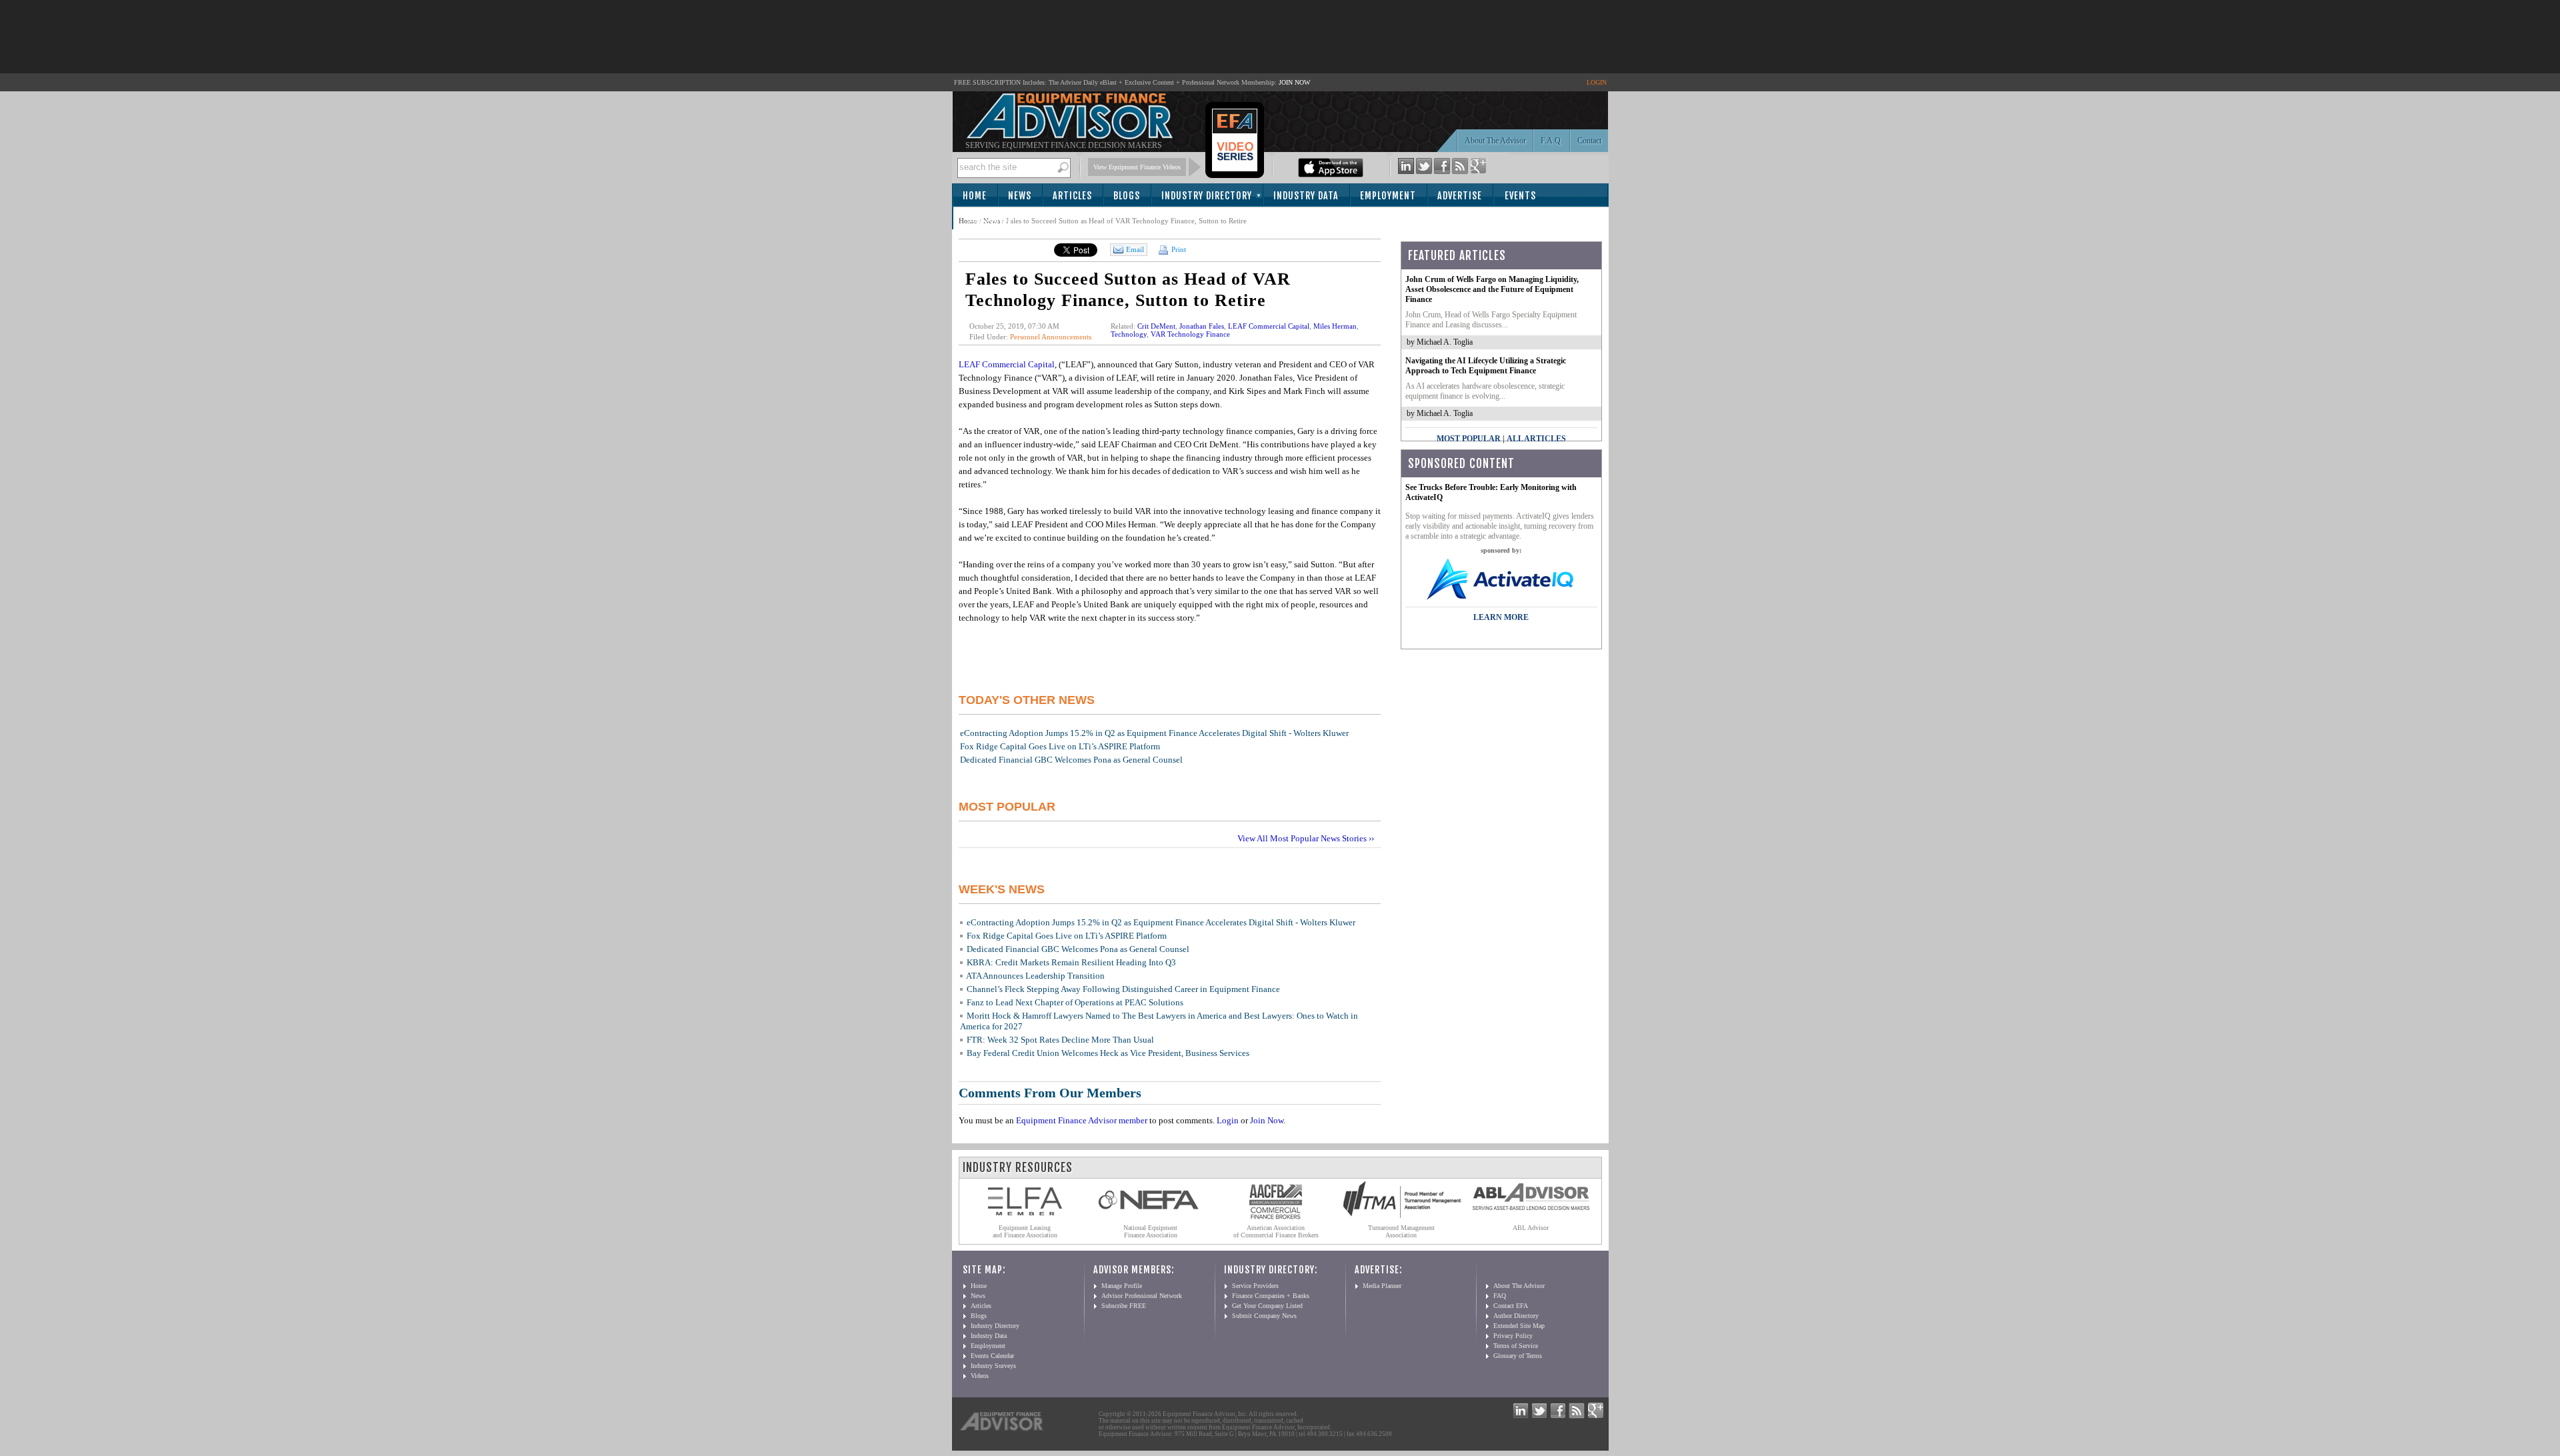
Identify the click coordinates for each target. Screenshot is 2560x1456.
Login (1228, 1120)
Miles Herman (1335, 326)
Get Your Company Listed (1267, 1306)
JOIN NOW (1294, 82)
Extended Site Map (1519, 1326)
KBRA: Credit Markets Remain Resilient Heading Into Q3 (1071, 962)
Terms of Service (1516, 1346)
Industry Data (1306, 196)
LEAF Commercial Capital (1269, 326)
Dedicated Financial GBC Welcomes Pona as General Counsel (1071, 760)
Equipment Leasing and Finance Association (1025, 1231)
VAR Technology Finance (1190, 334)
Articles (1072, 196)
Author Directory (1516, 1316)
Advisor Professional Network (1142, 1296)
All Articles (1536, 439)
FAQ (1500, 1296)
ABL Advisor (1531, 1228)
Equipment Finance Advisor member (1082, 1120)
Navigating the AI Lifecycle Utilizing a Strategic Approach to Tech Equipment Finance (1486, 366)
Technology (1129, 334)
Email (1135, 249)
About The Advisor (1495, 141)
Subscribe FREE (1124, 1306)
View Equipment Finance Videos (1137, 167)
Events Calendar (992, 1356)
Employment (1388, 196)
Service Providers (1255, 1286)
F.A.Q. (1552, 141)
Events (1520, 196)
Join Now (1267, 1120)
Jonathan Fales (1202, 326)
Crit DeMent (1156, 326)
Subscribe (990, 219)
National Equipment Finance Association (1150, 1231)
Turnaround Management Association (1401, 1231)
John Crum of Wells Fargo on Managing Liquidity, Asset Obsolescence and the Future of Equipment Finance (1492, 289)
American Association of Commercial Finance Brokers (1276, 1231)
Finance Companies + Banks (1271, 1296)
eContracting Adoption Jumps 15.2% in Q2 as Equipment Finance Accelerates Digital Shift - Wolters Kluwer (1154, 733)
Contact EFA (1511, 1306)
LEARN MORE (1501, 617)
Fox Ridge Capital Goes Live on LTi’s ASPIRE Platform (1060, 746)
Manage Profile (1122, 1286)
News (1020, 196)
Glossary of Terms (1518, 1356)
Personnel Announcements (1051, 337)
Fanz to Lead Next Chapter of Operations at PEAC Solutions (1075, 1002)
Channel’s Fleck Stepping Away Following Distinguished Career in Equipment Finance (1123, 989)
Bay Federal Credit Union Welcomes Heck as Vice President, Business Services (1108, 1053)
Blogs (1127, 196)
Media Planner (1382, 1286)
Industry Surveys (993, 1366)
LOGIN (1597, 82)
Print (1178, 249)
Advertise (1460, 196)
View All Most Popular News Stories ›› (1306, 838)
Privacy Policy (1513, 1336)
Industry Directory (1207, 196)
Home (975, 196)
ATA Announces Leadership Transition (1035, 976)
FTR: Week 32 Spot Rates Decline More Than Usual (1060, 1040)
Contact (1589, 141)
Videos (980, 1376)
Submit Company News (1264, 1316)
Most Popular (1469, 439)
